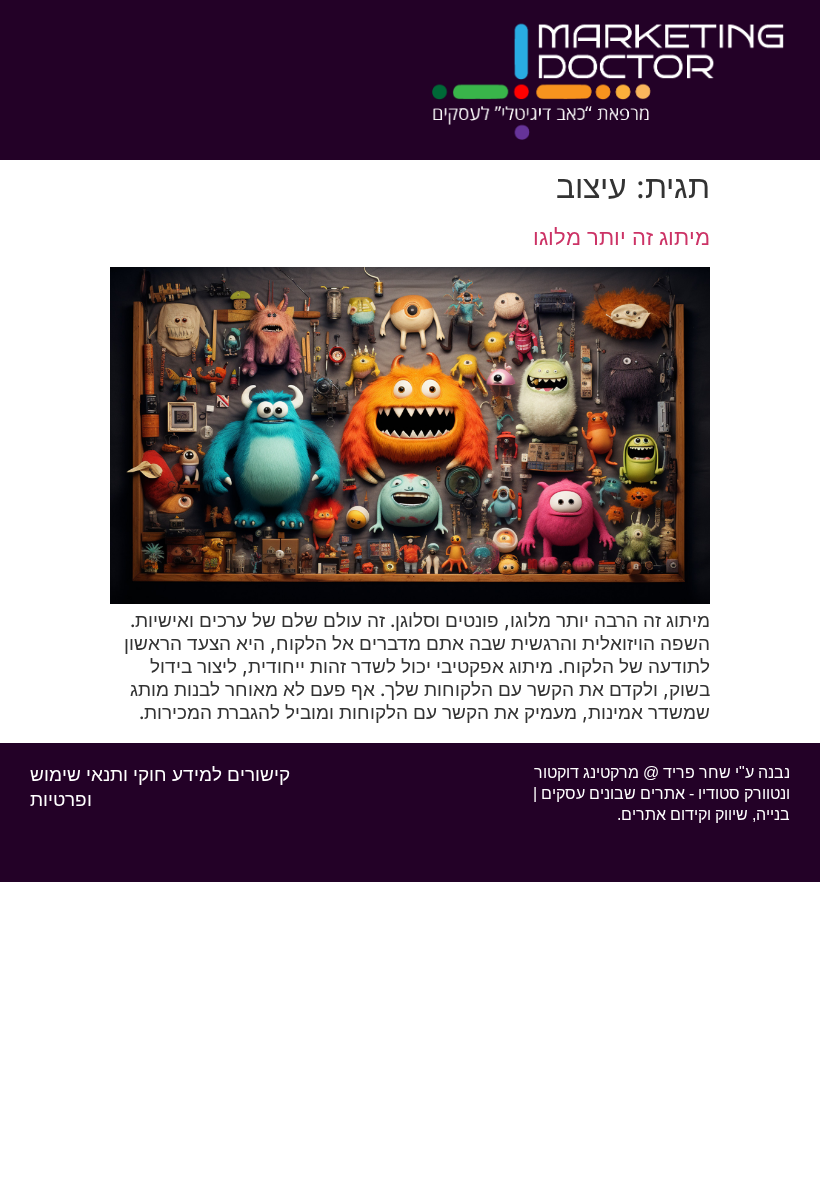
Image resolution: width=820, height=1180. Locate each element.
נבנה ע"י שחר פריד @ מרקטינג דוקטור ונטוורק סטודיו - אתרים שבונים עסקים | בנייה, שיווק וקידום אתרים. (661, 793)
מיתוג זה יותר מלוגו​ (621, 236)
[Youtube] (376, 771)
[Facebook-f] (452, 771)
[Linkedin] (414, 771)
